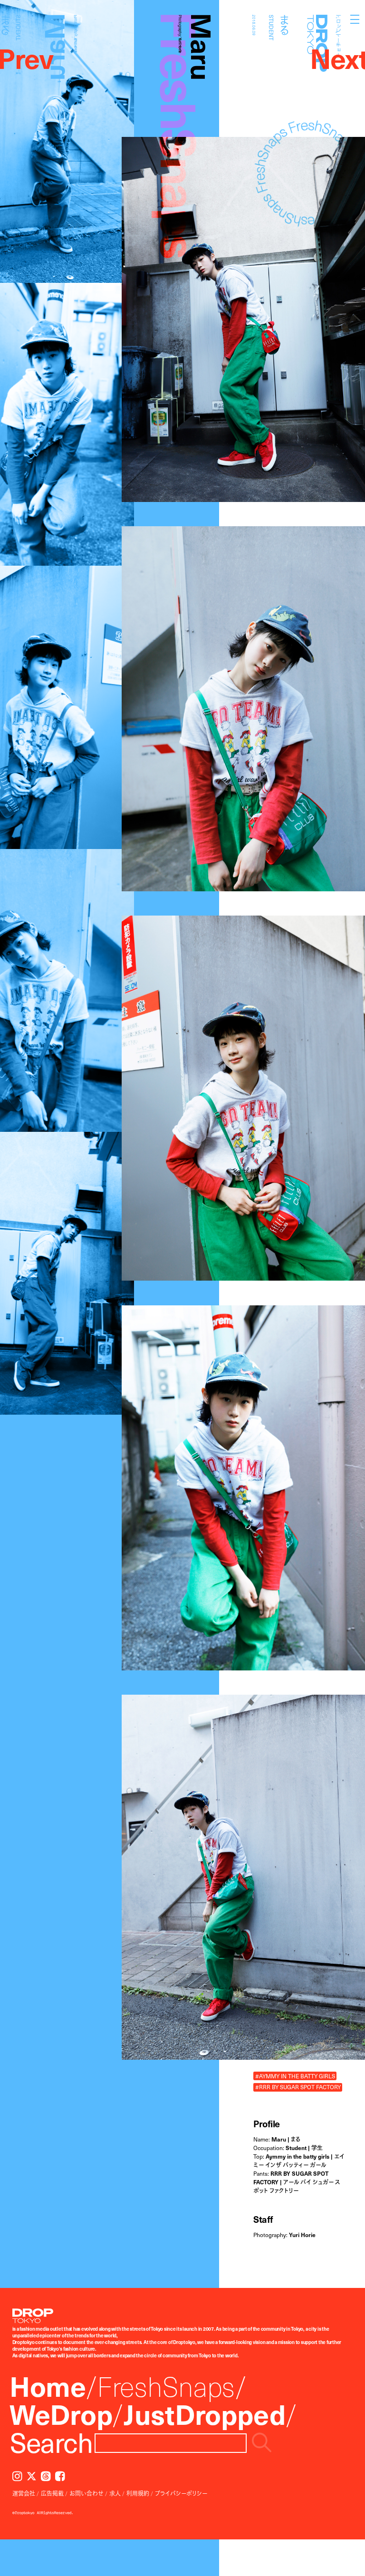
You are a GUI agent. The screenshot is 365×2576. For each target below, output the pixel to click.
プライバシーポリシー (181, 2493)
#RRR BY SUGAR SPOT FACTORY (298, 2087)
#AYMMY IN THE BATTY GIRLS (295, 2076)
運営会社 (24, 2493)
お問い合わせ (86, 2493)
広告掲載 (52, 2493)
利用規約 (138, 2493)
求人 (115, 2493)
